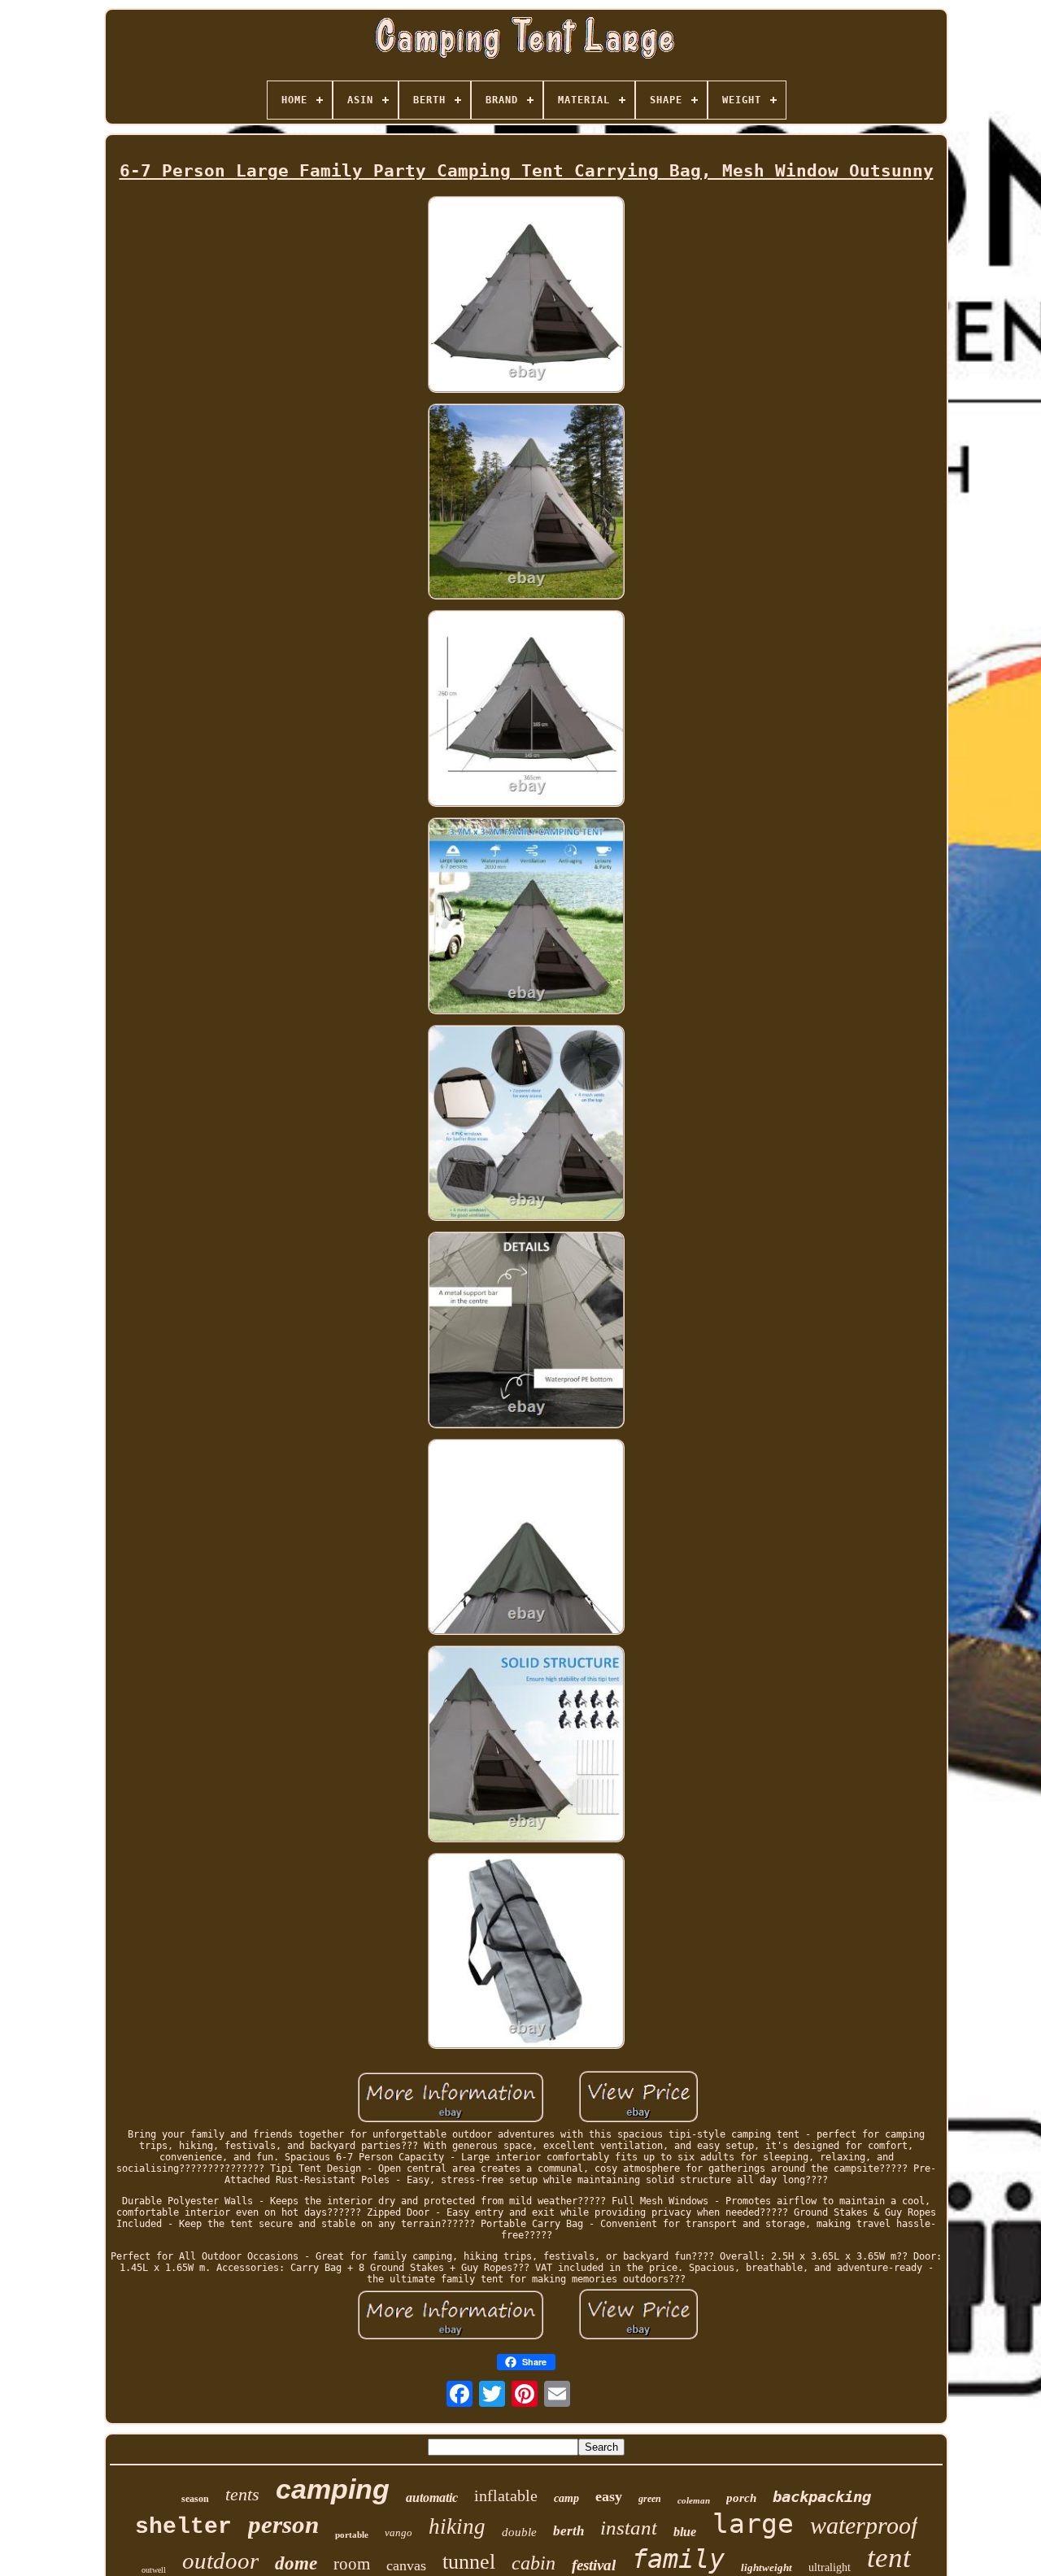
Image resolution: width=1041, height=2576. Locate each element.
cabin (534, 2563)
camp (566, 2498)
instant (629, 2528)
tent (889, 2558)
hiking (457, 2526)
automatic (432, 2498)
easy (609, 2496)
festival (594, 2565)
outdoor (220, 2561)
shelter (183, 2527)
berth (568, 2531)
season (195, 2499)
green (650, 2499)
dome (296, 2563)
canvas (406, 2565)
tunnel (469, 2562)
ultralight (830, 2567)
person (283, 2524)
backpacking (822, 2496)
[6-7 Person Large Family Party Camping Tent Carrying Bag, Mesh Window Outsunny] (526, 296)
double (519, 2532)
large (753, 2524)
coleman (694, 2500)
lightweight (767, 2567)
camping (333, 2489)
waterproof (864, 2525)
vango (399, 2532)
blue (685, 2532)
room (352, 2564)
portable (352, 2535)
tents (242, 2494)
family (678, 2559)
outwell (154, 2570)
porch (741, 2498)
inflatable (506, 2495)
